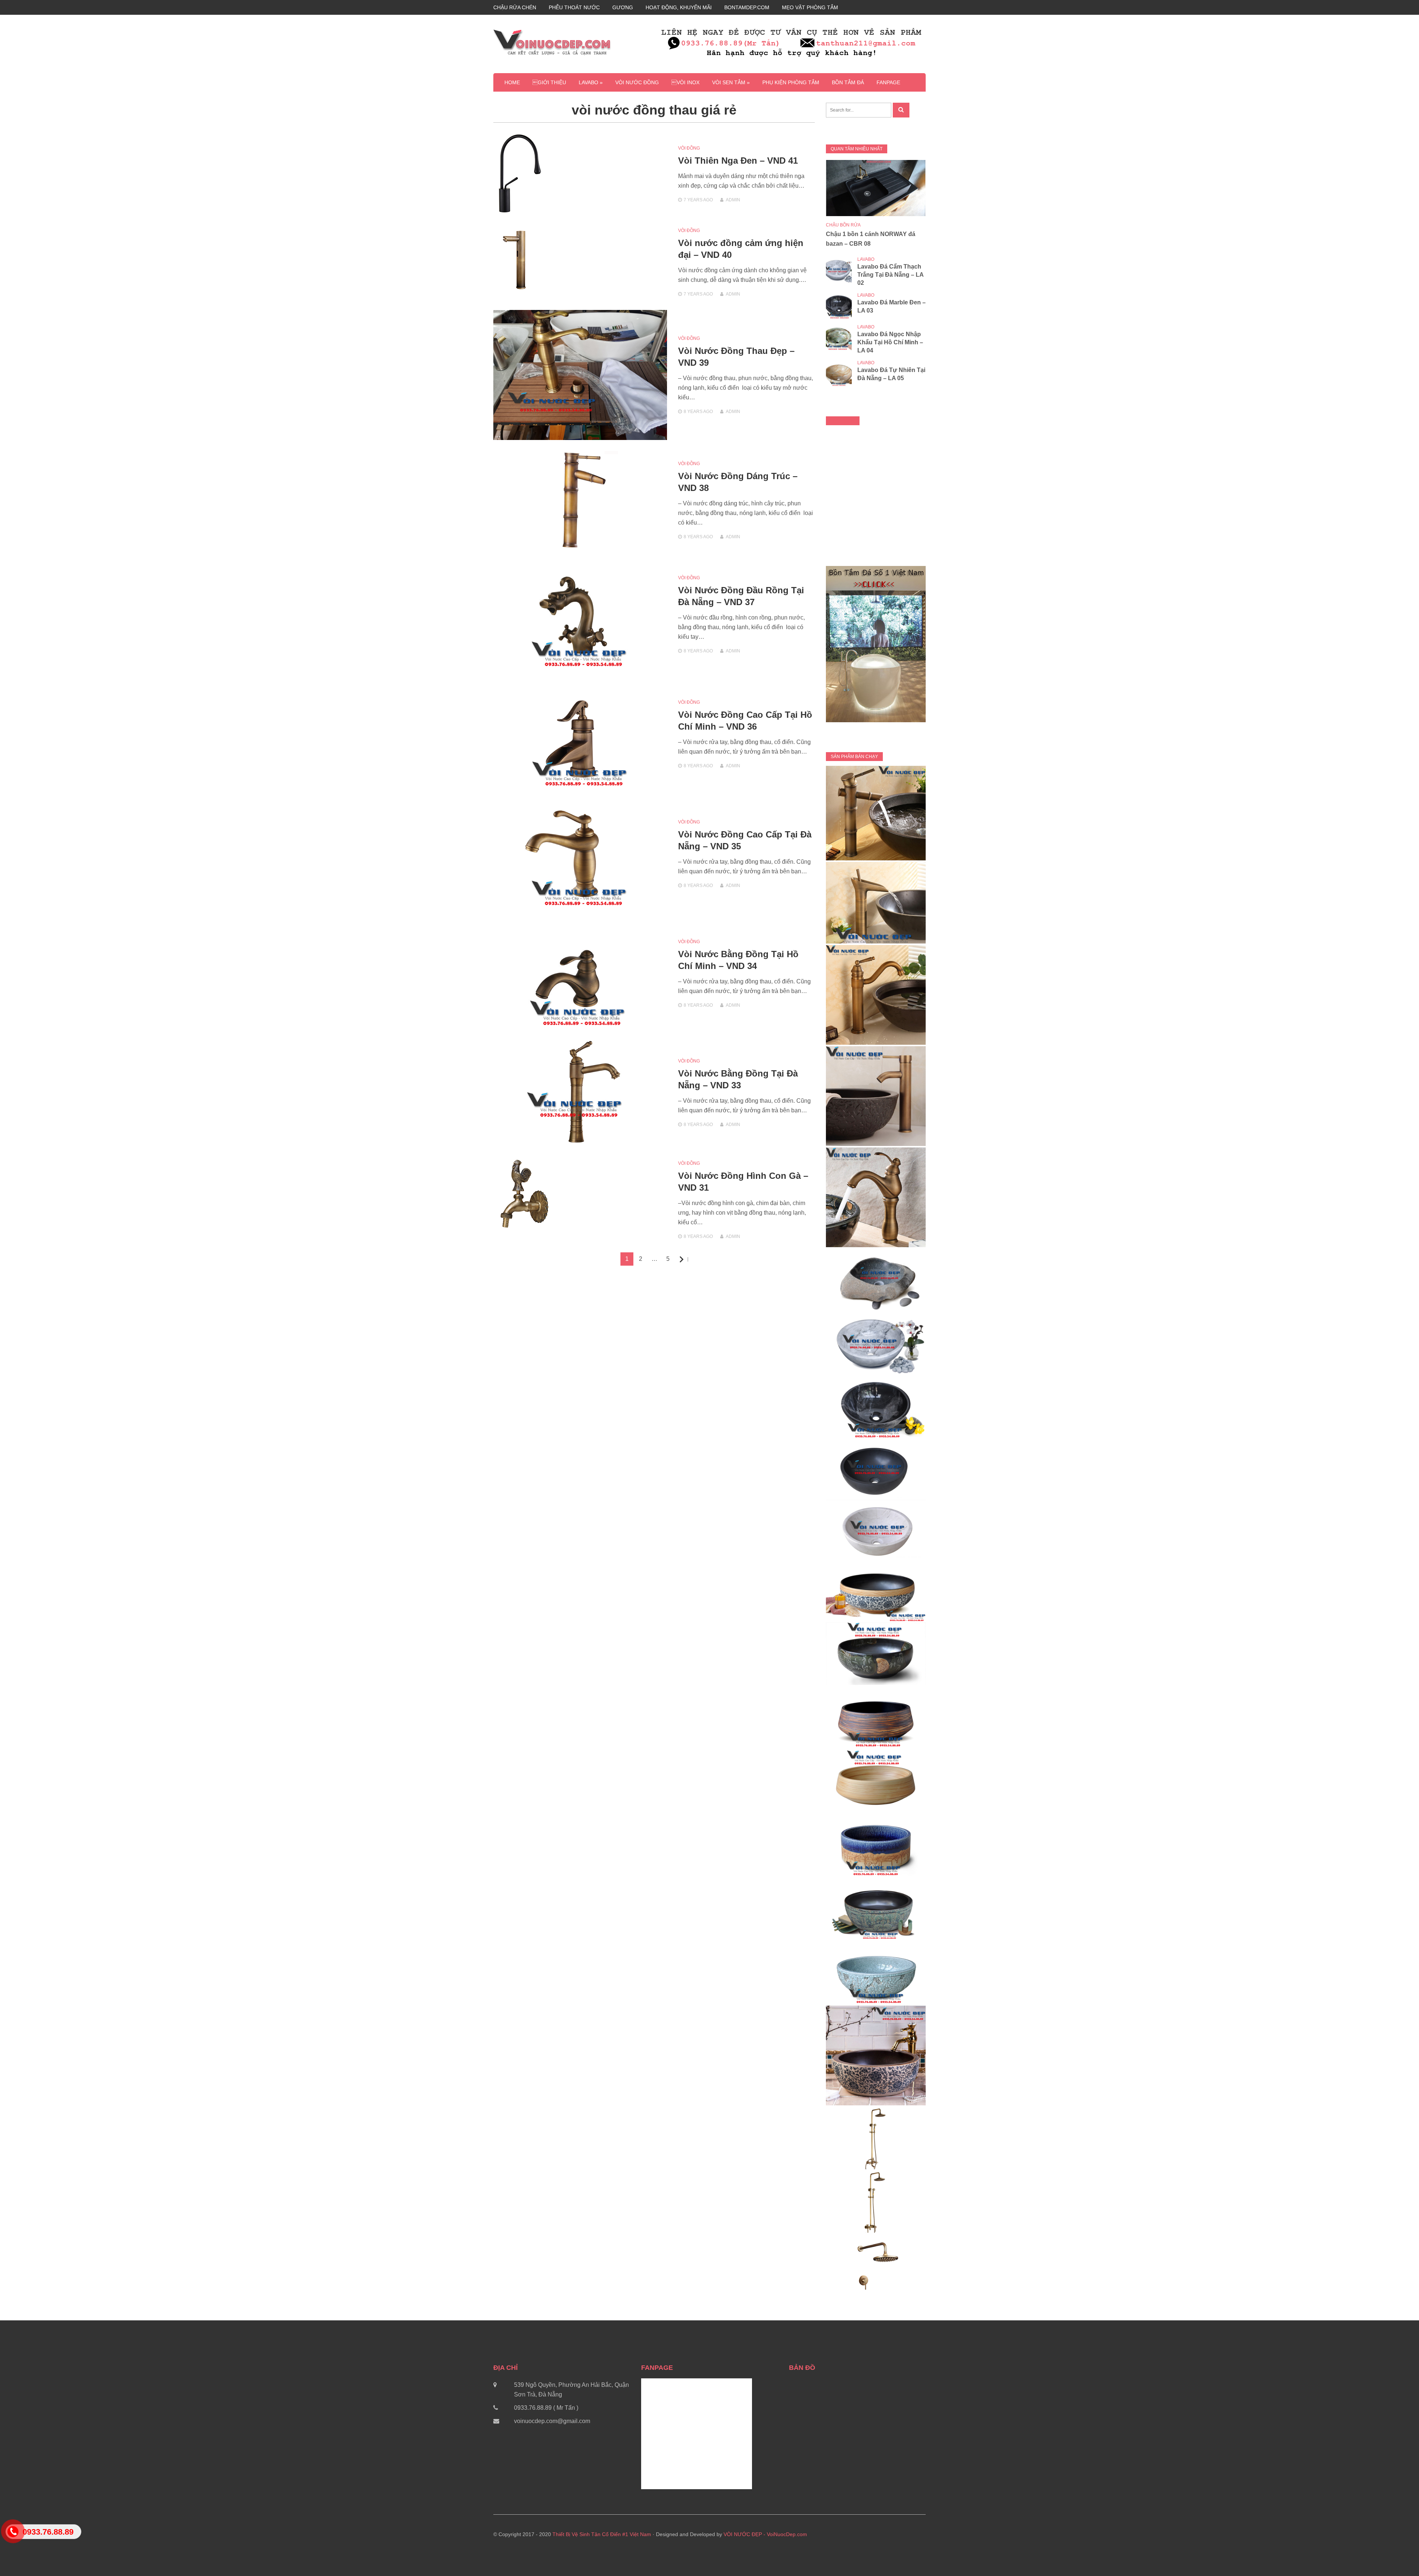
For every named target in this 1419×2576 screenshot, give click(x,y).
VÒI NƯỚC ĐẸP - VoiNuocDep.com (765, 2534)
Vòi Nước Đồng (637, 82)
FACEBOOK (843, 421)
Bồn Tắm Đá (848, 82)
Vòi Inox (685, 82)
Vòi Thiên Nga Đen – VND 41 (738, 161)
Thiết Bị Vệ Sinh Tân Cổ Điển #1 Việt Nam (602, 2534)
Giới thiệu (549, 82)
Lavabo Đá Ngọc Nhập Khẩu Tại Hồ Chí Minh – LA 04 (890, 342)
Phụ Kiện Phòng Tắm (791, 82)
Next (688, 1260)
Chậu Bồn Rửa (843, 225)
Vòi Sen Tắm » (731, 82)
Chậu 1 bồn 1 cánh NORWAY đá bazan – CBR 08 (871, 239)
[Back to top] (1398, 2555)
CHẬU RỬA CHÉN (515, 7)
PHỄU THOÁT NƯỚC (574, 7)
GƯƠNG (623, 7)
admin (733, 200)
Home (512, 82)
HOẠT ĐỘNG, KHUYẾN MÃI (679, 7)
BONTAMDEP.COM (747, 7)
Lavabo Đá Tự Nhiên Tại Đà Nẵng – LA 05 (891, 374)
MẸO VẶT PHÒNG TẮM (810, 7)
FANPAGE (888, 82)
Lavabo (866, 259)
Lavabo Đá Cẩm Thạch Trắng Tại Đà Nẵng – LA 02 (890, 275)
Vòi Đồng (689, 148)
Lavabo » (591, 82)
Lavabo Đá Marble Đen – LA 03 (891, 306)
